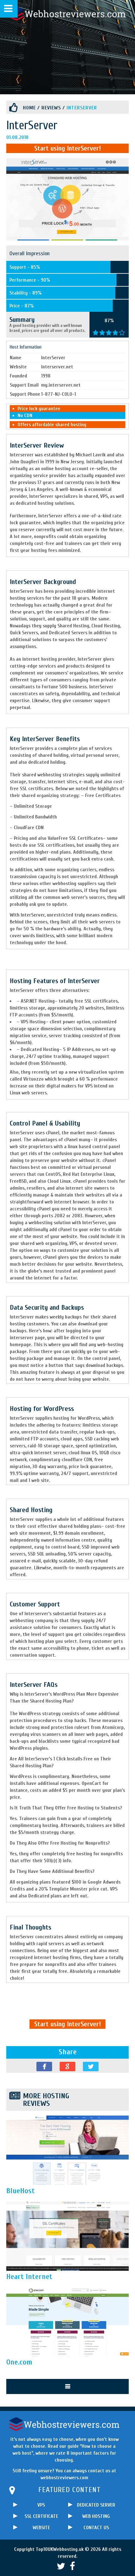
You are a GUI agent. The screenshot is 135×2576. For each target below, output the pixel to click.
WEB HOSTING (96, 2516)
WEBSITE (41, 2528)
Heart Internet (29, 2277)
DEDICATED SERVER (96, 2505)
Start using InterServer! (67, 148)
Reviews (51, 108)
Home (29, 108)
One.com (19, 2362)
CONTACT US (96, 2528)
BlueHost (21, 2191)
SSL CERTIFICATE (41, 2516)
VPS (41, 2505)
